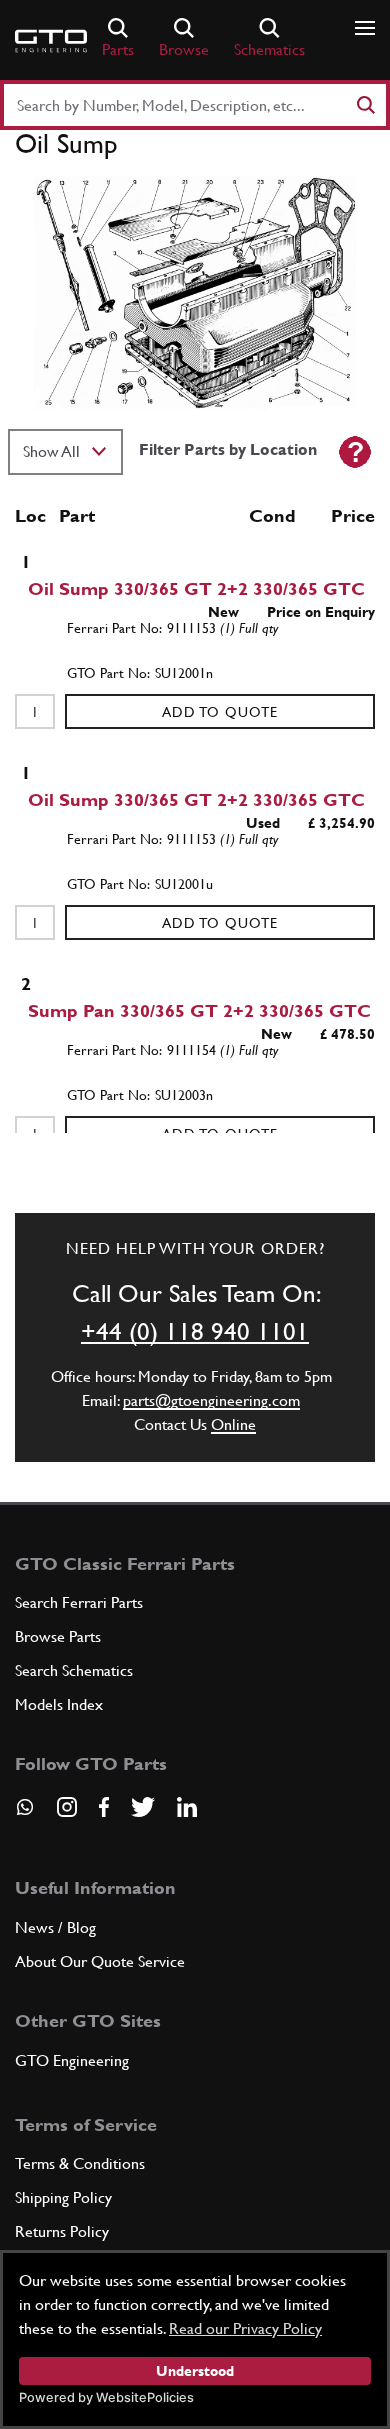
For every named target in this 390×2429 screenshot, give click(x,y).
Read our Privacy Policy (245, 2328)
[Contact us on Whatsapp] (25, 1814)
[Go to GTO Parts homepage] (51, 41)
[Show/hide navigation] (365, 28)
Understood (195, 2371)
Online (233, 1424)
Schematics (269, 49)
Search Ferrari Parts (79, 1602)
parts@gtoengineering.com (211, 1400)
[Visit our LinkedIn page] (187, 1807)
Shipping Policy (63, 2197)
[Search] (365, 105)
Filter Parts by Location (228, 449)
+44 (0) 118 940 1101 (195, 1331)
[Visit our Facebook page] (104, 1807)
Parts (118, 49)
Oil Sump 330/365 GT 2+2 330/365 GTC (196, 588)
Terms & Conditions (80, 2163)
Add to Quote (220, 712)
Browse (184, 49)
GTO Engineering (72, 2060)
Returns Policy (62, 2231)
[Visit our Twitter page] (143, 1807)
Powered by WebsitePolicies (106, 2397)
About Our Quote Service (100, 1961)
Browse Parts (58, 1636)
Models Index (59, 1704)
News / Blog (55, 1927)
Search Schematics (74, 1670)
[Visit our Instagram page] (67, 1807)
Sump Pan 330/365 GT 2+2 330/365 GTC (199, 1010)
